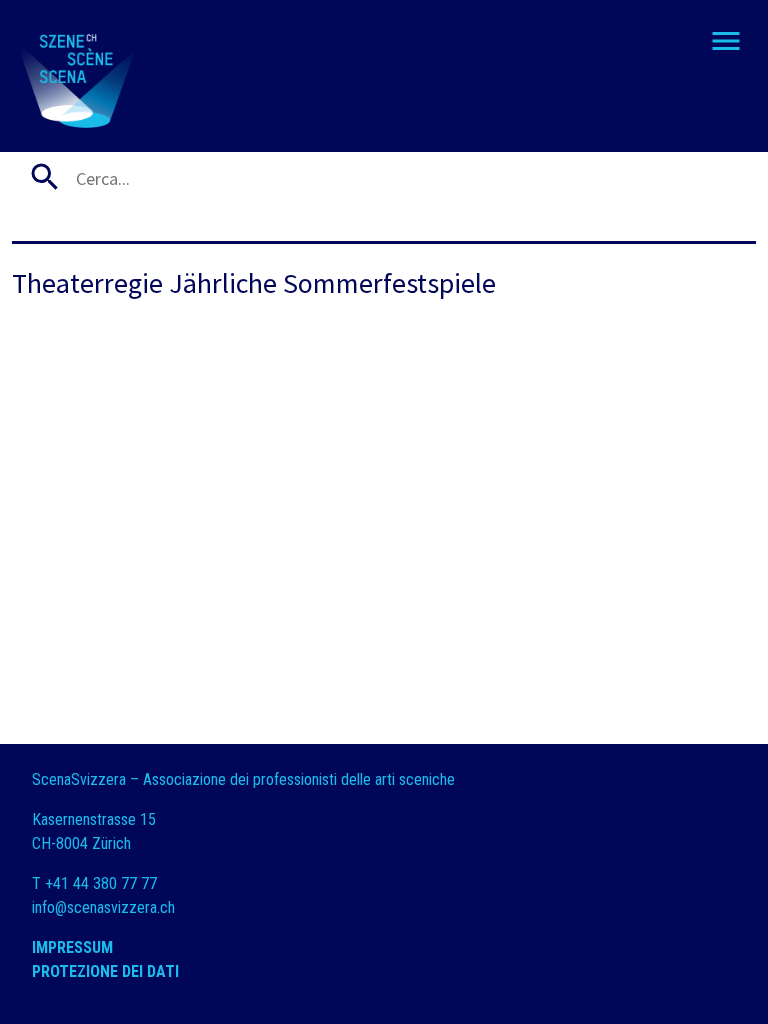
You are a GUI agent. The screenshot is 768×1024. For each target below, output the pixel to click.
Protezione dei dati (107, 971)
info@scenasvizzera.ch (103, 907)
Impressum (72, 947)
